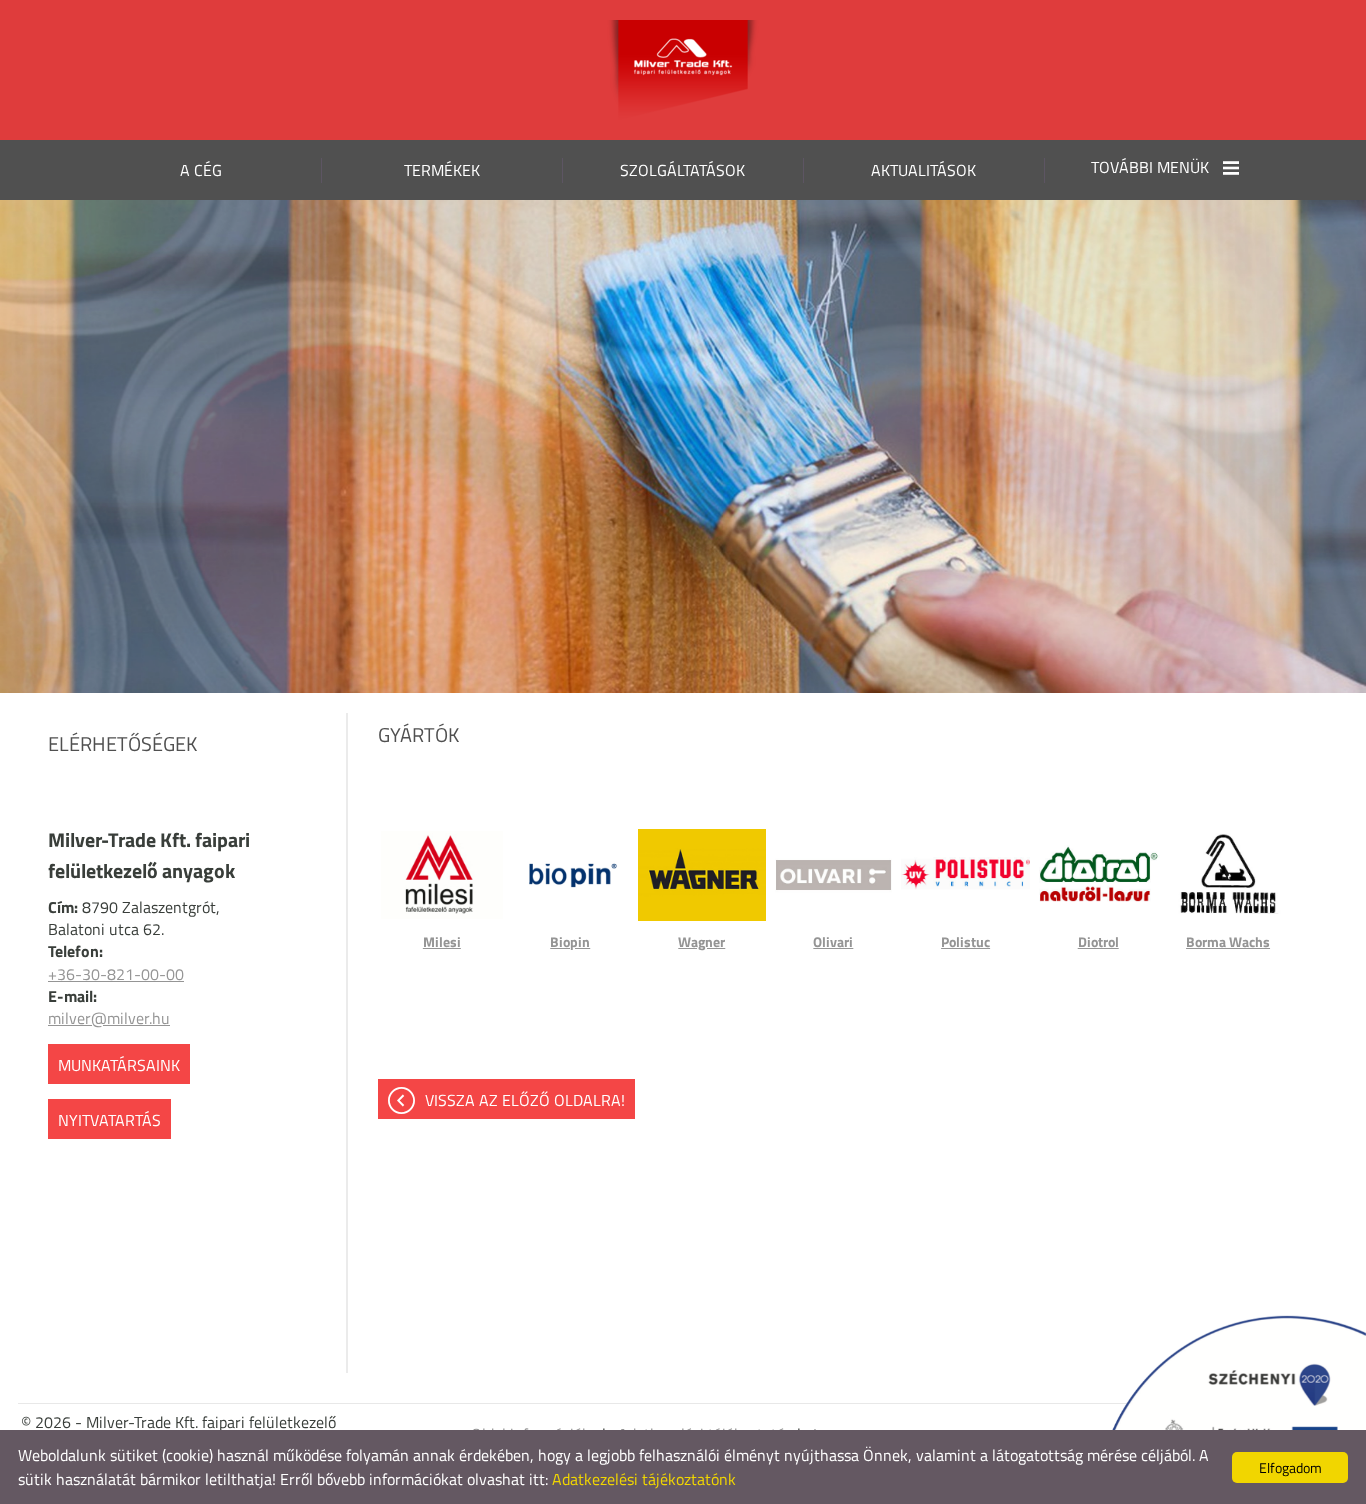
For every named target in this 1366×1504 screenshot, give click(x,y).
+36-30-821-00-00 (116, 974)
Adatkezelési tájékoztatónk (644, 1479)
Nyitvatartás (109, 1120)
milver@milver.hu (109, 1018)
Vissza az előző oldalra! (525, 1100)
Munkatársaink (119, 1065)
